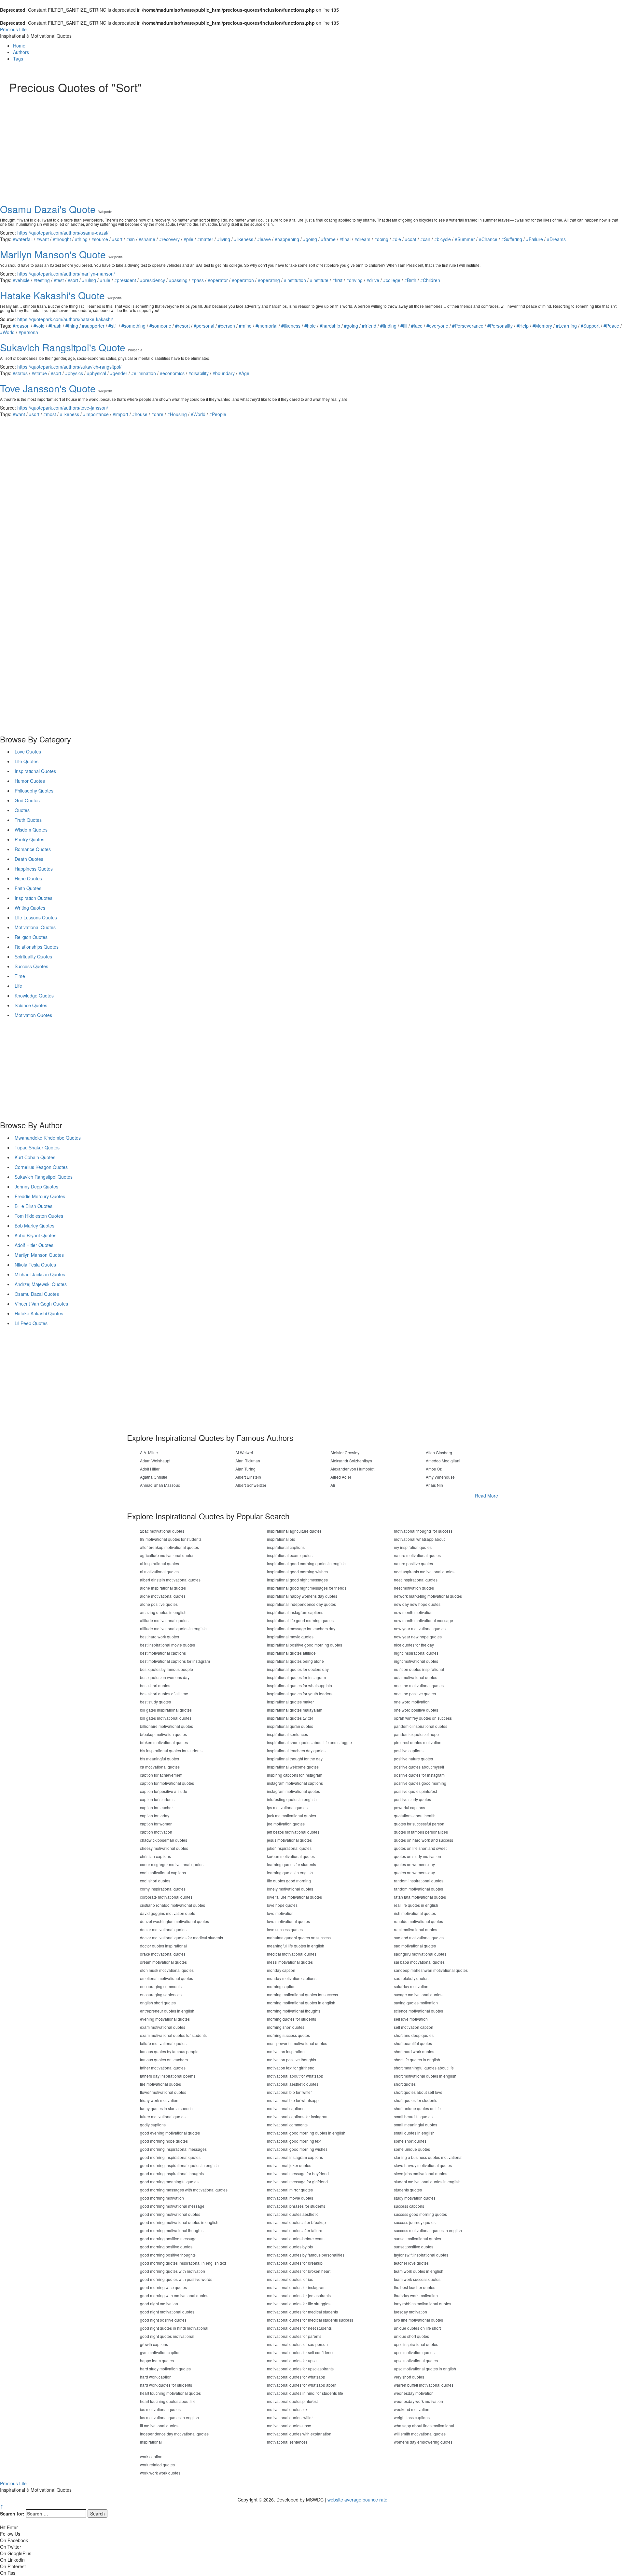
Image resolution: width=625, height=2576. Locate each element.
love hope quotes (282, 1905)
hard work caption (156, 2377)
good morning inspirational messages (173, 2149)
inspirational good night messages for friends (307, 1588)
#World (7, 332)
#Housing (177, 414)
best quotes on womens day (165, 1677)
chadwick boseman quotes (164, 1840)
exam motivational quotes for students (173, 2035)
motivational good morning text (294, 2141)
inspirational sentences (287, 1734)
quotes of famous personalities (421, 1832)
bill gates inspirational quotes (166, 1710)
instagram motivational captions (295, 1783)
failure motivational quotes (163, 2043)
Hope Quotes (28, 878)
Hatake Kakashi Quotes (39, 1313)
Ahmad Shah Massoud (160, 1485)
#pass (198, 280)
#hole (310, 326)
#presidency (153, 280)
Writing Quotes (30, 908)
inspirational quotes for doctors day (298, 1669)
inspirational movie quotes (290, 1637)
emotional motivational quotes (167, 1978)
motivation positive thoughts (292, 2060)
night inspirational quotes (416, 1653)
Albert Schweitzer (251, 1485)
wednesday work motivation (418, 2401)
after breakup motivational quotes (169, 1547)
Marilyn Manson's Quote (53, 254)
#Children (430, 280)
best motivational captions (163, 1653)
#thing (81, 239)
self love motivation (411, 2019)
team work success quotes (417, 2279)
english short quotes (158, 2003)
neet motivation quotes (414, 1588)
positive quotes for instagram (419, 1775)
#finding (388, 326)
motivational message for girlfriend (297, 2182)
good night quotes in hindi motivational (174, 2328)
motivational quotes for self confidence (301, 2352)
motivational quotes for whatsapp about (302, 2385)
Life (18, 986)
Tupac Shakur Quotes (37, 1147)
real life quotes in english (416, 1905)
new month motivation (413, 1612)
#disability (199, 373)
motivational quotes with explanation (299, 2434)
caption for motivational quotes (167, 1783)
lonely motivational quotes (290, 1889)
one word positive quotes (416, 1710)
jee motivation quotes (286, 1824)
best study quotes (155, 1702)
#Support (590, 326)
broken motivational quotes (164, 1742)
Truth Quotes (28, 820)
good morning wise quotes (163, 2287)
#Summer (465, 239)
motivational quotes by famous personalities (306, 2255)
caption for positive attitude (164, 1791)
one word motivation (412, 1702)
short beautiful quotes (413, 2043)
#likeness (244, 239)
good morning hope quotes (164, 2141)
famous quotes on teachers (164, 2060)
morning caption (281, 1986)
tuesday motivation (410, 2312)
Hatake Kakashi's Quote (52, 295)
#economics (172, 373)
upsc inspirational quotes (416, 2344)
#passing (178, 280)
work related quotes (157, 2465)
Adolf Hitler (150, 1469)
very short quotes (409, 2377)
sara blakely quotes (411, 1978)
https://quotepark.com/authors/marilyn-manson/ (66, 274)
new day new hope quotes (417, 1604)
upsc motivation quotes (414, 2352)
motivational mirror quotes (290, 2190)
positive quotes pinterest (415, 1791)
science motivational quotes (418, 2011)
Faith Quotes (28, 888)
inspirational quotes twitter (290, 1718)
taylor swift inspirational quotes (421, 2255)
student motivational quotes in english (427, 2182)
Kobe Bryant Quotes (35, 1235)
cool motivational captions (163, 1872)
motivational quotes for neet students (299, 2328)
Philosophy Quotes (34, 791)
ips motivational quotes (287, 1807)
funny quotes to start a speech (166, 2108)
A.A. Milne (149, 1452)
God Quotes (27, 800)
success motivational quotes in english (428, 2230)
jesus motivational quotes (289, 1840)
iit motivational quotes (159, 2426)
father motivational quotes (163, 2068)
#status (20, 373)
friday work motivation (159, 2100)
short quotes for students (416, 2100)
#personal (204, 326)
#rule (105, 280)
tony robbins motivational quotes (423, 2304)
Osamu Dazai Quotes (37, 1294)
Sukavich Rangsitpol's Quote (63, 347)
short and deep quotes (414, 2035)
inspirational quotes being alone (295, 1661)
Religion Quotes (31, 937)
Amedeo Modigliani (443, 1461)
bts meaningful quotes (160, 1759)
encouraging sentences (161, 1994)
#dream (362, 239)
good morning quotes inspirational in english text (183, 2263)
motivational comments (287, 2125)
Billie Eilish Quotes (34, 1206)
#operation (243, 280)
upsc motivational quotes (416, 2360)
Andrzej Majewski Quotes (41, 1284)
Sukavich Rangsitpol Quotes (44, 1177)
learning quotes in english (290, 1872)
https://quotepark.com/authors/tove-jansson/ (63, 408)
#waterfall (23, 239)
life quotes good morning (289, 1881)
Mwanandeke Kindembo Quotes (48, 1138)
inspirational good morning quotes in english (306, 1563)
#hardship (330, 326)
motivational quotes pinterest (292, 2401)
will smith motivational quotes (420, 2434)
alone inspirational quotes (163, 1588)
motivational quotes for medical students (302, 2312)
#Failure (535, 239)
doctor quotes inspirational (163, 1946)
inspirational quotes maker (290, 1702)
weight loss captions (412, 2417)
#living (224, 239)
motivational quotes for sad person (297, 2344)
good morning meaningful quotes (169, 2182)
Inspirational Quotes (35, 771)
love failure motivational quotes (294, 1897)
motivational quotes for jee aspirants (299, 2295)
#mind (245, 326)
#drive (373, 280)
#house (140, 414)
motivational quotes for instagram (296, 2287)
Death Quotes (29, 859)
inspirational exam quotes (290, 1555)
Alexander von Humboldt (352, 1469)
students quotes (408, 2190)
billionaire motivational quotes (167, 1726)
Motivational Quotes (35, 927)
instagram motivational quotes (293, 1791)
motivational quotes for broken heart (299, 2271)
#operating (269, 280)
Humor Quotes (30, 781)
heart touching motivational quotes (170, 2393)
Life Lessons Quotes (36, 917)
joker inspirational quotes (289, 1848)
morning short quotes (286, 2027)
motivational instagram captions (295, 2157)
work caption (151, 2456)
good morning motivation (162, 2198)
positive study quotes (412, 1799)
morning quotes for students (292, 2019)
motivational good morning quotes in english (306, 2133)
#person (227, 326)
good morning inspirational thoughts (172, 2173)
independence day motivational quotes (174, 2434)
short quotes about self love (418, 2092)
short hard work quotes (414, 2051)
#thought (62, 239)
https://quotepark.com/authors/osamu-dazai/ (63, 233)
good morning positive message (168, 2238)
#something (133, 326)
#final (345, 239)
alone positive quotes (159, 1604)
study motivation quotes (415, 2198)
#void (39, 326)
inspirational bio (281, 1539)
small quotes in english (414, 2133)
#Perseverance (468, 326)
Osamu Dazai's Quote (48, 209)
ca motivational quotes (160, 1767)
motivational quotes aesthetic (293, 2214)
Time (20, 976)
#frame (328, 239)
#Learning (566, 326)
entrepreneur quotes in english (167, 2011)
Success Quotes (31, 966)
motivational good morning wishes (297, 2149)
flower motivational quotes (163, 2092)
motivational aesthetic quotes (293, 2084)
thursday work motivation (416, 2295)
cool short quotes (155, 1881)
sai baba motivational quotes (419, 1962)
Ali (333, 1485)
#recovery (169, 239)
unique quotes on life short (417, 2328)
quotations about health (415, 1816)
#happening (287, 239)
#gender (119, 373)
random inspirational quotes (419, 1881)
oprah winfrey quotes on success (423, 1718)
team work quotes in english (419, 2271)
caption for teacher (156, 1807)
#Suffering (512, 239)
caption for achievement (161, 1775)
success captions (409, 2206)
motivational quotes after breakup (296, 2222)
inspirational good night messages (297, 1580)
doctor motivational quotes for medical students (181, 1938)
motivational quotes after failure (295, 2230)
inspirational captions (286, 1547)
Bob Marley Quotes (35, 1226)
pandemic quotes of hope (416, 1734)
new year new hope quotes (418, 1637)
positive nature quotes (413, 1759)
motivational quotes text (288, 2409)
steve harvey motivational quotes (423, 2165)
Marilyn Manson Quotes (39, 1255)
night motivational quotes (416, 1661)
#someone (160, 326)
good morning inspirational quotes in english (179, 2165)
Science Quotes (31, 1005)
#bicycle (443, 239)
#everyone (437, 326)
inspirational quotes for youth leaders (300, 1694)
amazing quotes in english (163, 1612)
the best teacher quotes (415, 2287)
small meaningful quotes (416, 2125)
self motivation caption (414, 2027)
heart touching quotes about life (168, 2401)
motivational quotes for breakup (295, 2263)
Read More (486, 1496)
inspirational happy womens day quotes (302, 1596)
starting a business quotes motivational (428, 2157)
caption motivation (156, 1832)
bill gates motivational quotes (166, 1718)
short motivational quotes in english (425, 2076)
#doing (381, 239)
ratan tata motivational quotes (420, 1897)
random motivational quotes (418, 1889)
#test (59, 280)
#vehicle (21, 280)
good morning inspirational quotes (170, 2157)
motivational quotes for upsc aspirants (300, 2369)
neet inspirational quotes (416, 1580)
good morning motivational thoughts (172, 2230)
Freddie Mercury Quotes (40, 1196)
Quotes (22, 810)
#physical (97, 373)
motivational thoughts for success (423, 1531)
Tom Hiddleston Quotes (39, 1216)
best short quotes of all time (164, 1694)
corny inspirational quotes (163, 1889)
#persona (28, 332)
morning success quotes (288, 2035)
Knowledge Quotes (34, 996)
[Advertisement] (204, 142)
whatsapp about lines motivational (424, 2426)
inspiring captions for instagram (295, 1775)
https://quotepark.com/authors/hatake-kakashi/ (65, 319)
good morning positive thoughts (168, 2255)
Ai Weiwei (244, 1452)
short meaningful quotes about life (424, 2068)
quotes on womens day (414, 1864)
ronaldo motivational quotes (418, 1921)
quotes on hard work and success (424, 1840)
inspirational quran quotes (290, 1726)
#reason (21, 326)
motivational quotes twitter (290, 2417)
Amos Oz (434, 1469)
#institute (319, 280)
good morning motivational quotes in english (179, 2222)
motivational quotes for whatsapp (296, 2377)
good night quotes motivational (167, 2336)
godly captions (153, 2125)
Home (19, 46)
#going (310, 239)
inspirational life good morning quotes (300, 1620)
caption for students (157, 1799)
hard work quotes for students (166, 2385)
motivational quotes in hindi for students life (305, 2393)
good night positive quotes (163, 2320)
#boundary (224, 373)
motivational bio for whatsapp (293, 2100)
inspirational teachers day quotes (296, 1750)
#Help (523, 326)
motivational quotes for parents (294, 2336)
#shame (147, 239)
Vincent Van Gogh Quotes (41, 1304)
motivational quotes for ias (290, 2279)
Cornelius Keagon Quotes (41, 1167)
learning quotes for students (292, 1864)
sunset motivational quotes (417, 2238)
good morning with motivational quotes (174, 2295)
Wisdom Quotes (31, 830)
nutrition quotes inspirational (419, 1669)
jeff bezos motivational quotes (293, 1832)
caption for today (155, 1816)
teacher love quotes (411, 2263)
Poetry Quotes (29, 839)
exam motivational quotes (163, 2027)
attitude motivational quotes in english (173, 1628)
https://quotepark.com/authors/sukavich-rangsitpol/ (69, 367)
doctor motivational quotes (163, 1929)
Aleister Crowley (345, 1452)
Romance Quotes (33, 849)
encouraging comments (161, 1986)
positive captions (409, 1750)
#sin (131, 239)
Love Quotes (28, 752)
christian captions (155, 1856)
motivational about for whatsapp (295, 2076)
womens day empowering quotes (423, 2442)
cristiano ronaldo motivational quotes (173, 1905)
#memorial (266, 326)
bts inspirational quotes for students (171, 1750)
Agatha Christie (154, 1477)
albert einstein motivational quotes (170, 1580)
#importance (96, 414)
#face (417, 326)
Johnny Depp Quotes (36, 1186)
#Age (244, 373)
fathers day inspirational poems (168, 2076)
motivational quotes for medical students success (310, 2320)
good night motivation (159, 2304)
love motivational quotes (288, 1921)
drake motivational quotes (163, 1954)
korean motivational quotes (291, 1856)
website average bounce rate (357, 2500)
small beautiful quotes (413, 2116)
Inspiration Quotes (34, 898)
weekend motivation (412, 2409)
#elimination (144, 373)
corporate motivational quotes (166, 1897)
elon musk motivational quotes (167, 1970)
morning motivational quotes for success (302, 1994)
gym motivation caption (160, 2352)
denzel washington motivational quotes (174, 1921)
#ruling (89, 280)
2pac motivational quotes (162, 1531)
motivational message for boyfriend (298, 2173)
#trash (55, 326)
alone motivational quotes (163, 1596)
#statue (39, 373)
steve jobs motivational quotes (421, 2173)
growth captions (154, 2344)
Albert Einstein (248, 1477)
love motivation (280, 1913)
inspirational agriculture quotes (294, 1531)
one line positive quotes (415, 1694)
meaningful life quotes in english (296, 1946)
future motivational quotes (163, 2116)
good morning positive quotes (166, 2247)
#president (125, 280)
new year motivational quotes (420, 1628)
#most (50, 414)
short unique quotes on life (417, 2108)
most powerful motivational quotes (297, 2043)
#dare (157, 414)
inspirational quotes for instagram (296, 1677)
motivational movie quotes (290, 2198)
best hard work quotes (160, 1637)
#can (425, 239)
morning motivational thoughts (294, 2011)
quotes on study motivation (417, 1856)
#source (100, 239)
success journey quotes (415, 2222)
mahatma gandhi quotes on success (299, 1938)
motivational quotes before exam (296, 2238)
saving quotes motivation (416, 2003)
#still (113, 326)
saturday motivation (411, 1986)
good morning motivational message (172, 2206)
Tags (18, 59)
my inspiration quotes (413, 1547)
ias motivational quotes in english (169, 2417)
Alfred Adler (341, 1477)
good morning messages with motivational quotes (184, 2190)
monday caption (281, 1970)
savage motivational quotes (418, 1994)
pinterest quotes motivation (418, 1742)
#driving (354, 280)
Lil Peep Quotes (31, 1323)
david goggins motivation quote (168, 1913)
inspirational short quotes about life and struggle (309, 1742)
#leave (264, 239)
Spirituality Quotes (33, 956)
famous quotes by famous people (169, 2051)
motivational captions (286, 2108)
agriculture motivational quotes (167, 1555)
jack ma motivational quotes (292, 1816)
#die (397, 239)
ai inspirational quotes (160, 1563)
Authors (21, 52)
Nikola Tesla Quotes (35, 1265)
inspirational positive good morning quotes (305, 1645)
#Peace (611, 326)
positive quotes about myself (419, 1767)
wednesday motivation (414, 2393)
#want (43, 239)
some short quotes (410, 2141)
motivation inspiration (286, 2051)
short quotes (405, 2084)
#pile (188, 239)
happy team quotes (157, 2360)
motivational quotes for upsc (292, 2360)
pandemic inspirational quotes (421, 1726)
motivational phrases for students (296, 2206)
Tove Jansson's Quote (48, 388)
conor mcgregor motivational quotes (172, 1864)
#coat (411, 239)
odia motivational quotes (416, 1677)
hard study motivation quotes (165, 2369)
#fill (404, 326)
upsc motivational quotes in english (425, 2369)
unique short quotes (411, 2336)
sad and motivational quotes (419, 1938)
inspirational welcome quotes (293, 1767)
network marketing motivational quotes (428, 1596)
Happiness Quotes (34, 869)
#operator (218, 280)
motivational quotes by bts (290, 2247)
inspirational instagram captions (295, 1612)
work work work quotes (160, 2473)
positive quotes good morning (420, 1783)
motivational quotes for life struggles (299, 2304)
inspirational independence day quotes (301, 1604)
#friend (369, 326)
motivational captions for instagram (298, 2116)
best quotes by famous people (167, 1669)
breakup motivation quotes (163, 1734)
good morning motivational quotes (170, 2214)
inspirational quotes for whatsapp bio (299, 1685)
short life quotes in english (417, 2060)
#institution (295, 280)
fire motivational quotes (160, 2084)
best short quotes (155, 1685)
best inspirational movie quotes (167, 1645)
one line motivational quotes (419, 1685)
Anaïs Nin (434, 1485)
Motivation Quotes (33, 1015)
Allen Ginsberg (439, 1452)
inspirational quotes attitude (291, 1653)
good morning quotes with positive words (176, 2279)
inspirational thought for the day (295, 1759)
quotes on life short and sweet (420, 1848)
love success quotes (285, 1929)
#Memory (542, 326)
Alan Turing (245, 1469)
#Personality (500, 326)
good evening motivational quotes (170, 2133)
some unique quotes (412, 2149)
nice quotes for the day (414, 1645)
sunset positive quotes (414, 2247)
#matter (205, 239)
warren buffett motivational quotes (424, 2385)
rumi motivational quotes (416, 1929)
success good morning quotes (420, 2214)
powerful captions (410, 1807)
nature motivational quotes (417, 1555)
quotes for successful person (419, 1824)
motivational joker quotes (289, 2165)
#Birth (410, 280)
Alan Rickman (248, 1461)
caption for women (156, 1824)
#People (218, 414)
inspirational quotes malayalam (295, 1710)
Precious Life (13, 29)
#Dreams (556, 239)
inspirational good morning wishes (297, 1572)
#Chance (488, 239)
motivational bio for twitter (289, 2092)
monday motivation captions (292, 1978)
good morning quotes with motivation (173, 2271)
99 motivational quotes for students (171, 1539)
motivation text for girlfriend (291, 2068)
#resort (182, 326)
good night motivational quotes (167, 2312)
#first (337, 280)
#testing (42, 280)
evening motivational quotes (165, 2019)
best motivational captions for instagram (175, 1661)
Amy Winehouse (440, 1477)
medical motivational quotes (292, 1954)
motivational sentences (287, 2442)
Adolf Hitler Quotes (34, 1245)
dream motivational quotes (163, 1962)
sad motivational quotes (415, 1946)
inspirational (151, 2442)
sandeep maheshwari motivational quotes (431, 1970)
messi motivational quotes (290, 1962)
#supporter (93, 326)
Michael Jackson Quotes (40, 1274)
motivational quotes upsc (289, 2426)
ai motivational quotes (159, 1572)
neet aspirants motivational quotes (424, 1572)
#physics (74, 373)
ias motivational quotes (160, 2409)
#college (392, 280)
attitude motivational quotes (164, 1620)
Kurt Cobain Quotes (35, 1157)
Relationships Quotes (37, 947)
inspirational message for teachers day (301, 1628)
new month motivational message (424, 1620)
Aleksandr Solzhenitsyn (351, 1461)
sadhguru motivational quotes (420, 1954)
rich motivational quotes (415, 1913)
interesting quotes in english (292, 1799)
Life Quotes (27, 761)
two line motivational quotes (418, 2320)
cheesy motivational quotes (164, 1848)
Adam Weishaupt (155, 1461)
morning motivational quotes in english (301, 2003)
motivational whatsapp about (419, 1539)
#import (120, 414)
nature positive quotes (413, 1563)
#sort (117, 239)
